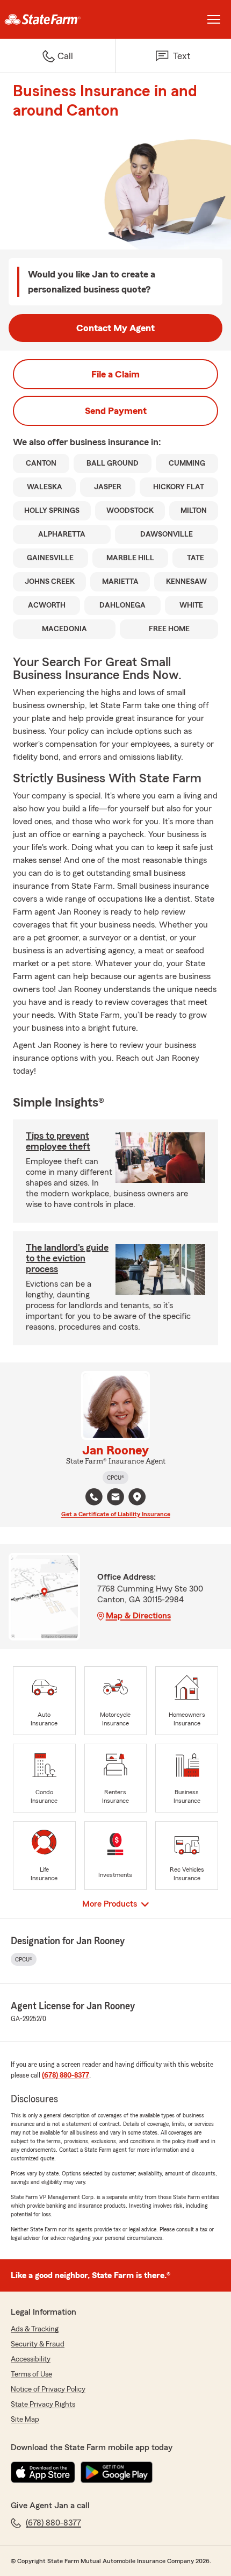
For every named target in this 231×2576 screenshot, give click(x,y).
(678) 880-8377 (66, 2075)
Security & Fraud (38, 2344)
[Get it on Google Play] (117, 2472)
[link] (58, 19)
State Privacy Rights (43, 2404)
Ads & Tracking (35, 2329)
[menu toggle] (214, 19)
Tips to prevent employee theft (58, 1141)
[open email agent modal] (115, 1498)
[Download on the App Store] (43, 2472)
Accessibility (31, 2359)
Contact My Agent (115, 328)
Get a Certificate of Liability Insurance (116, 1514)
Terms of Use (31, 2374)
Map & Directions (138, 1616)
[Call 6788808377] (94, 1497)
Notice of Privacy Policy (48, 2389)
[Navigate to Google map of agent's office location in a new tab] (137, 1497)
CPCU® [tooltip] (115, 1478)
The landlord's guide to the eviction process (67, 1258)
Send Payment (116, 411)
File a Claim (115, 374)
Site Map (25, 2420)
